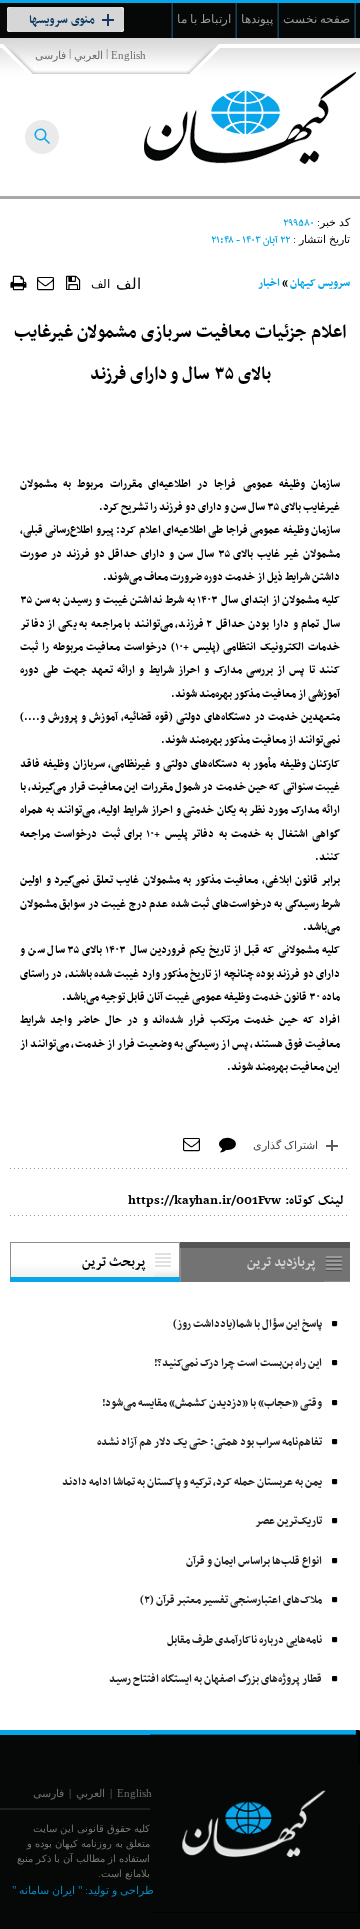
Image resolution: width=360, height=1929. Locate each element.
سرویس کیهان (320, 283)
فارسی (50, 55)
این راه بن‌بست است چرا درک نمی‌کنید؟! (238, 1363)
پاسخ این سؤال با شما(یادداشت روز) (247, 1324)
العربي (88, 55)
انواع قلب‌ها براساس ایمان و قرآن (254, 1561)
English (128, 55)
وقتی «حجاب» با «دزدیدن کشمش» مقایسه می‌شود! (212, 1403)
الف (100, 284)
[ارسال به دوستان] (46, 282)
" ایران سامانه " (47, 1890)
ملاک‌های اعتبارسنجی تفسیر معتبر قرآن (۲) (231, 1600)
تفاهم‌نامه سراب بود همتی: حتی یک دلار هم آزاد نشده (209, 1442)
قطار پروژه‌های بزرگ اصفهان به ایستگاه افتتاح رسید (215, 1679)
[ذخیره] (73, 282)
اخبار (269, 283)
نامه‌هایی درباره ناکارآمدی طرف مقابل (244, 1640)
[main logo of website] (227, 118)
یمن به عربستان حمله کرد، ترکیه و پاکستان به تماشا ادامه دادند (192, 1482)
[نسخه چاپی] (18, 282)
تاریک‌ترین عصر (288, 1521)
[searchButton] (42, 137)
